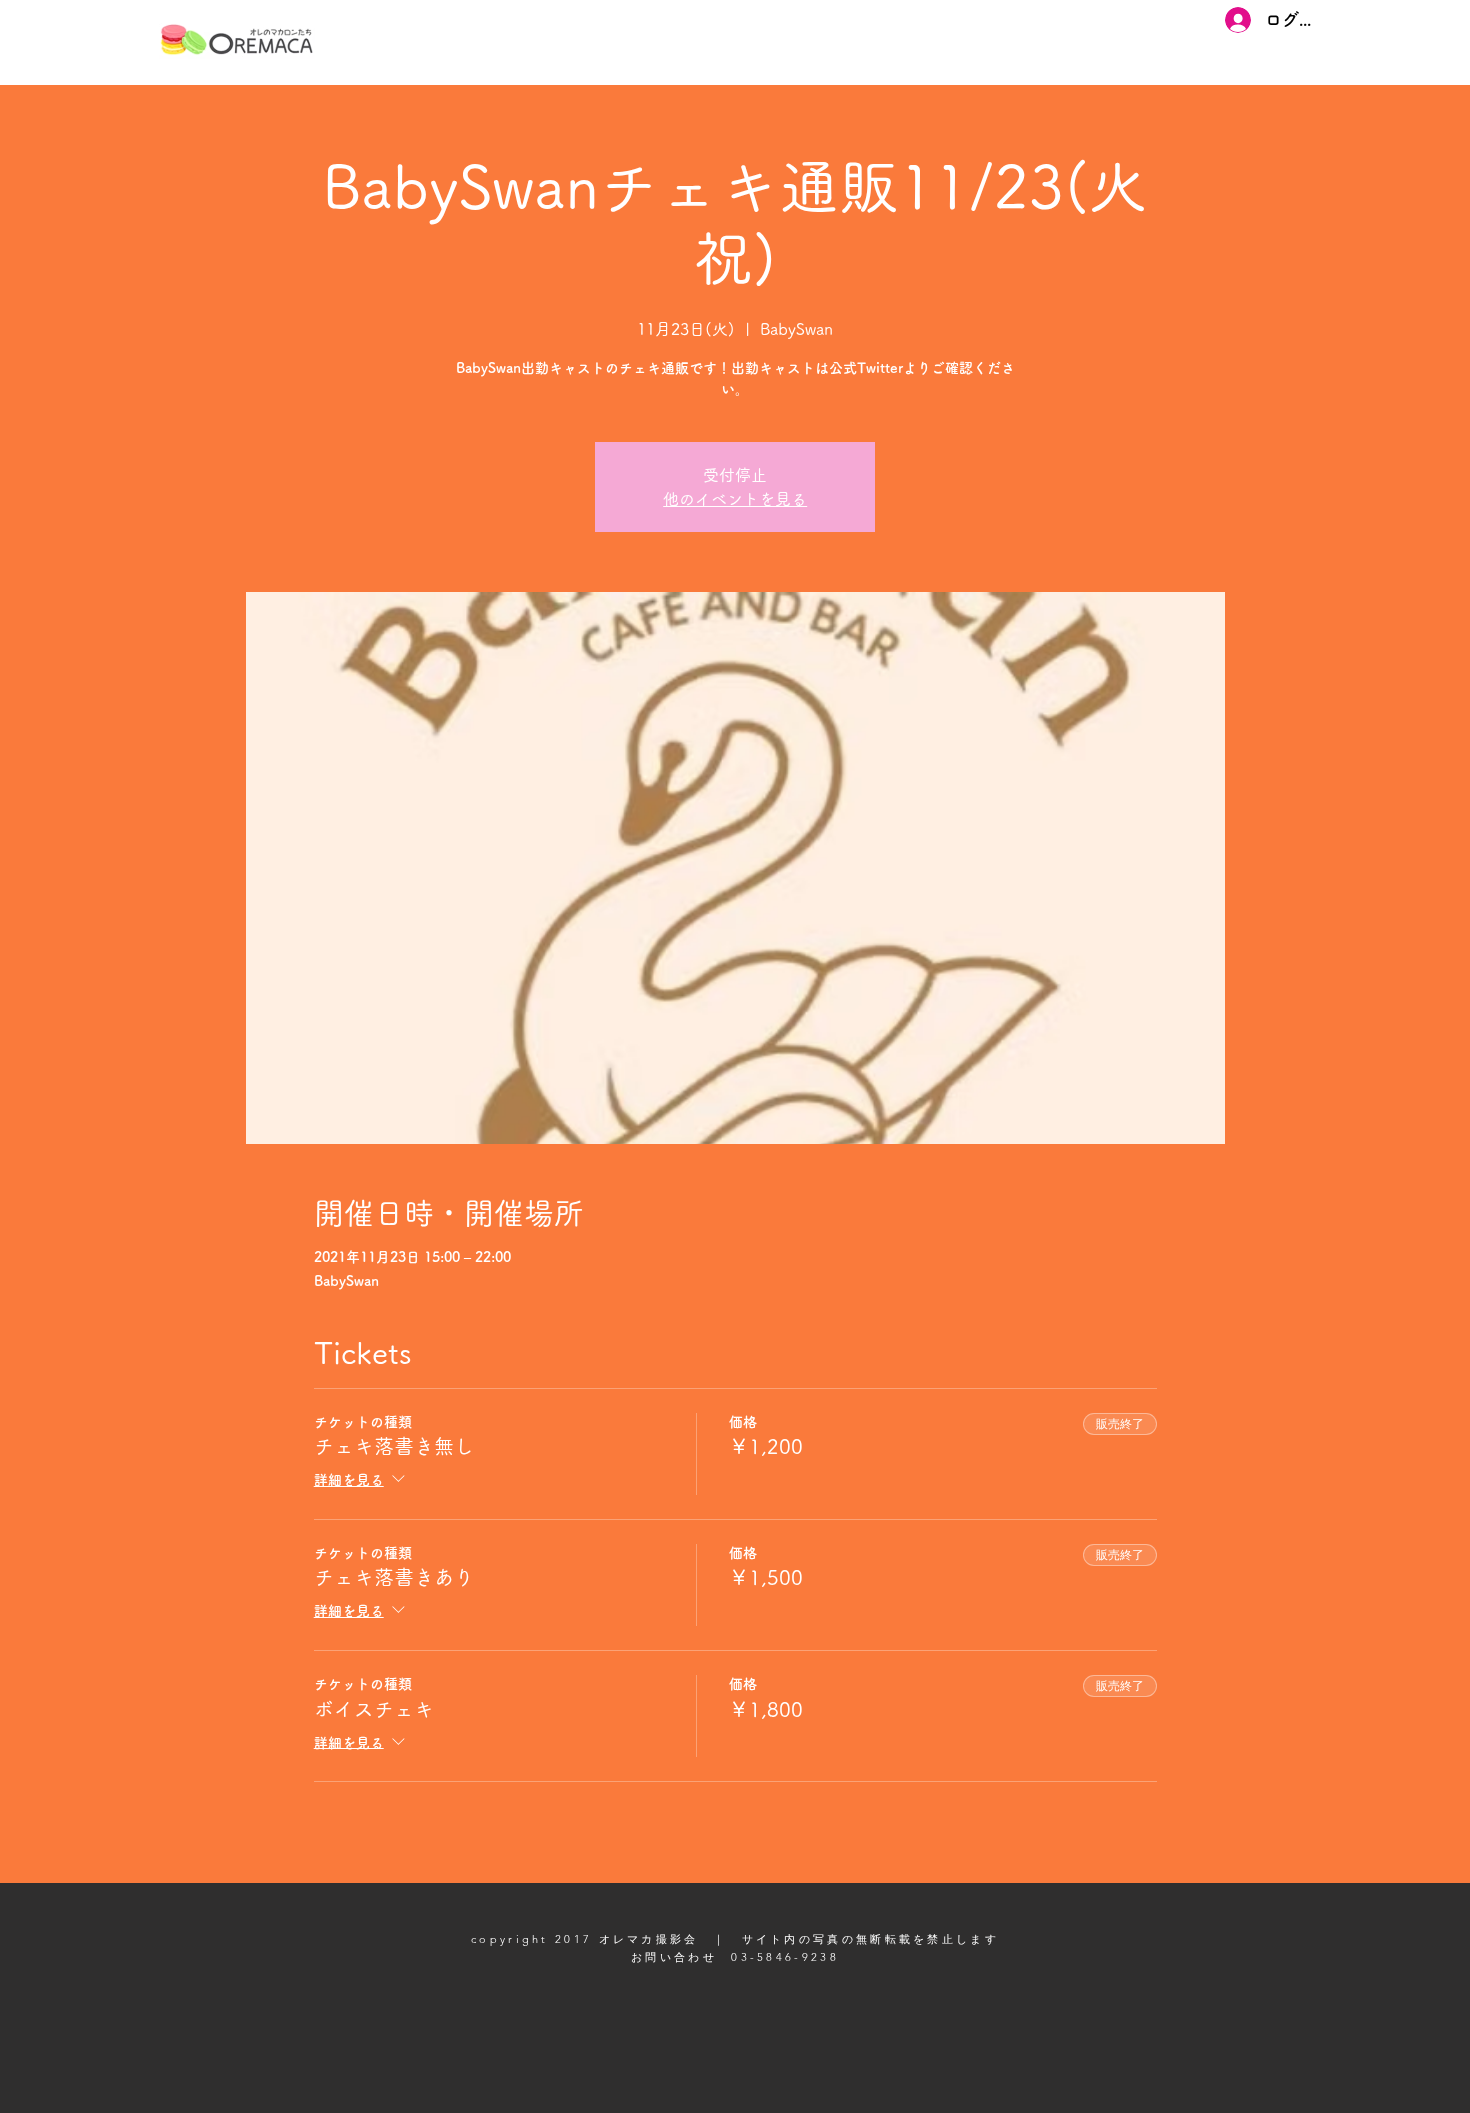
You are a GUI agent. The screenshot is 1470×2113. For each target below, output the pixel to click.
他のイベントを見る (735, 499)
